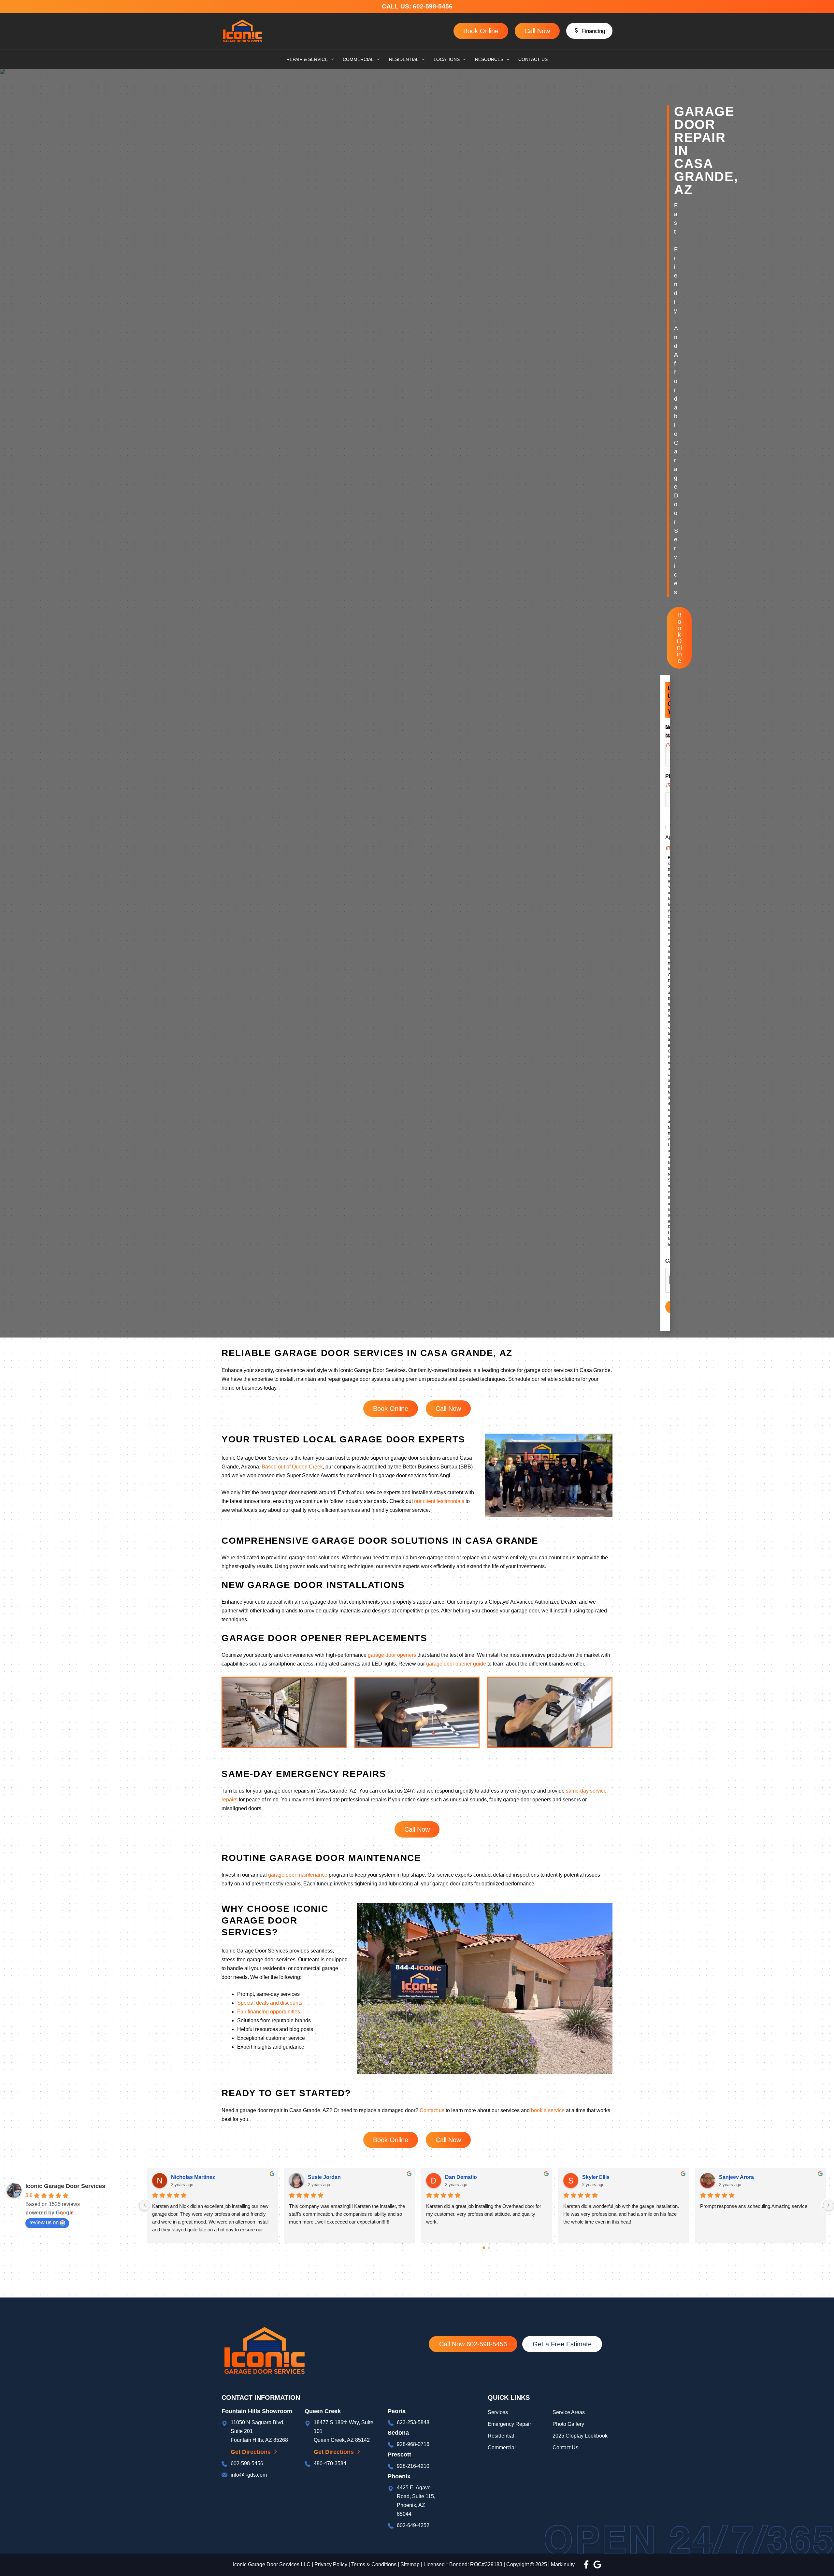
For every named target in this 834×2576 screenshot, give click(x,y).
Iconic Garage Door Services (65, 2186)
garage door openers (392, 1655)
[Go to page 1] (489, 2248)
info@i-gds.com (249, 2475)
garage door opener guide (456, 1664)
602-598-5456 (434, 6)
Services (498, 2412)
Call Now (537, 31)
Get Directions (251, 2452)
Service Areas (569, 2412)
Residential (502, 2436)
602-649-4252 (413, 2525)
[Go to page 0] (484, 2248)
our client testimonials (439, 1501)
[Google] (597, 2564)
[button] (589, 31)
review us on (44, 2222)
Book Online (481, 31)
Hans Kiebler (187, 2177)
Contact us (432, 2110)
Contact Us (565, 2447)
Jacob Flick (733, 2177)
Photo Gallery (568, 2424)
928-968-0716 (413, 2444)
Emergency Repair (509, 2424)
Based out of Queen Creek (292, 1467)
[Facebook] (586, 2564)
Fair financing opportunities (269, 2012)
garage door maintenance (298, 1875)
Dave (314, 2177)
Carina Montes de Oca (609, 2177)
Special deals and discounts (270, 2003)
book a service (548, 2110)
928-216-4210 (413, 2466)
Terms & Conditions (374, 2564)
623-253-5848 (413, 2422)
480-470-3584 (330, 2463)
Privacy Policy (331, 2564)
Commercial (502, 2447)
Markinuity (563, 2564)
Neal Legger (460, 2177)
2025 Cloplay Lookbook (580, 2436)
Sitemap (410, 2564)
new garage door (318, 1602)
